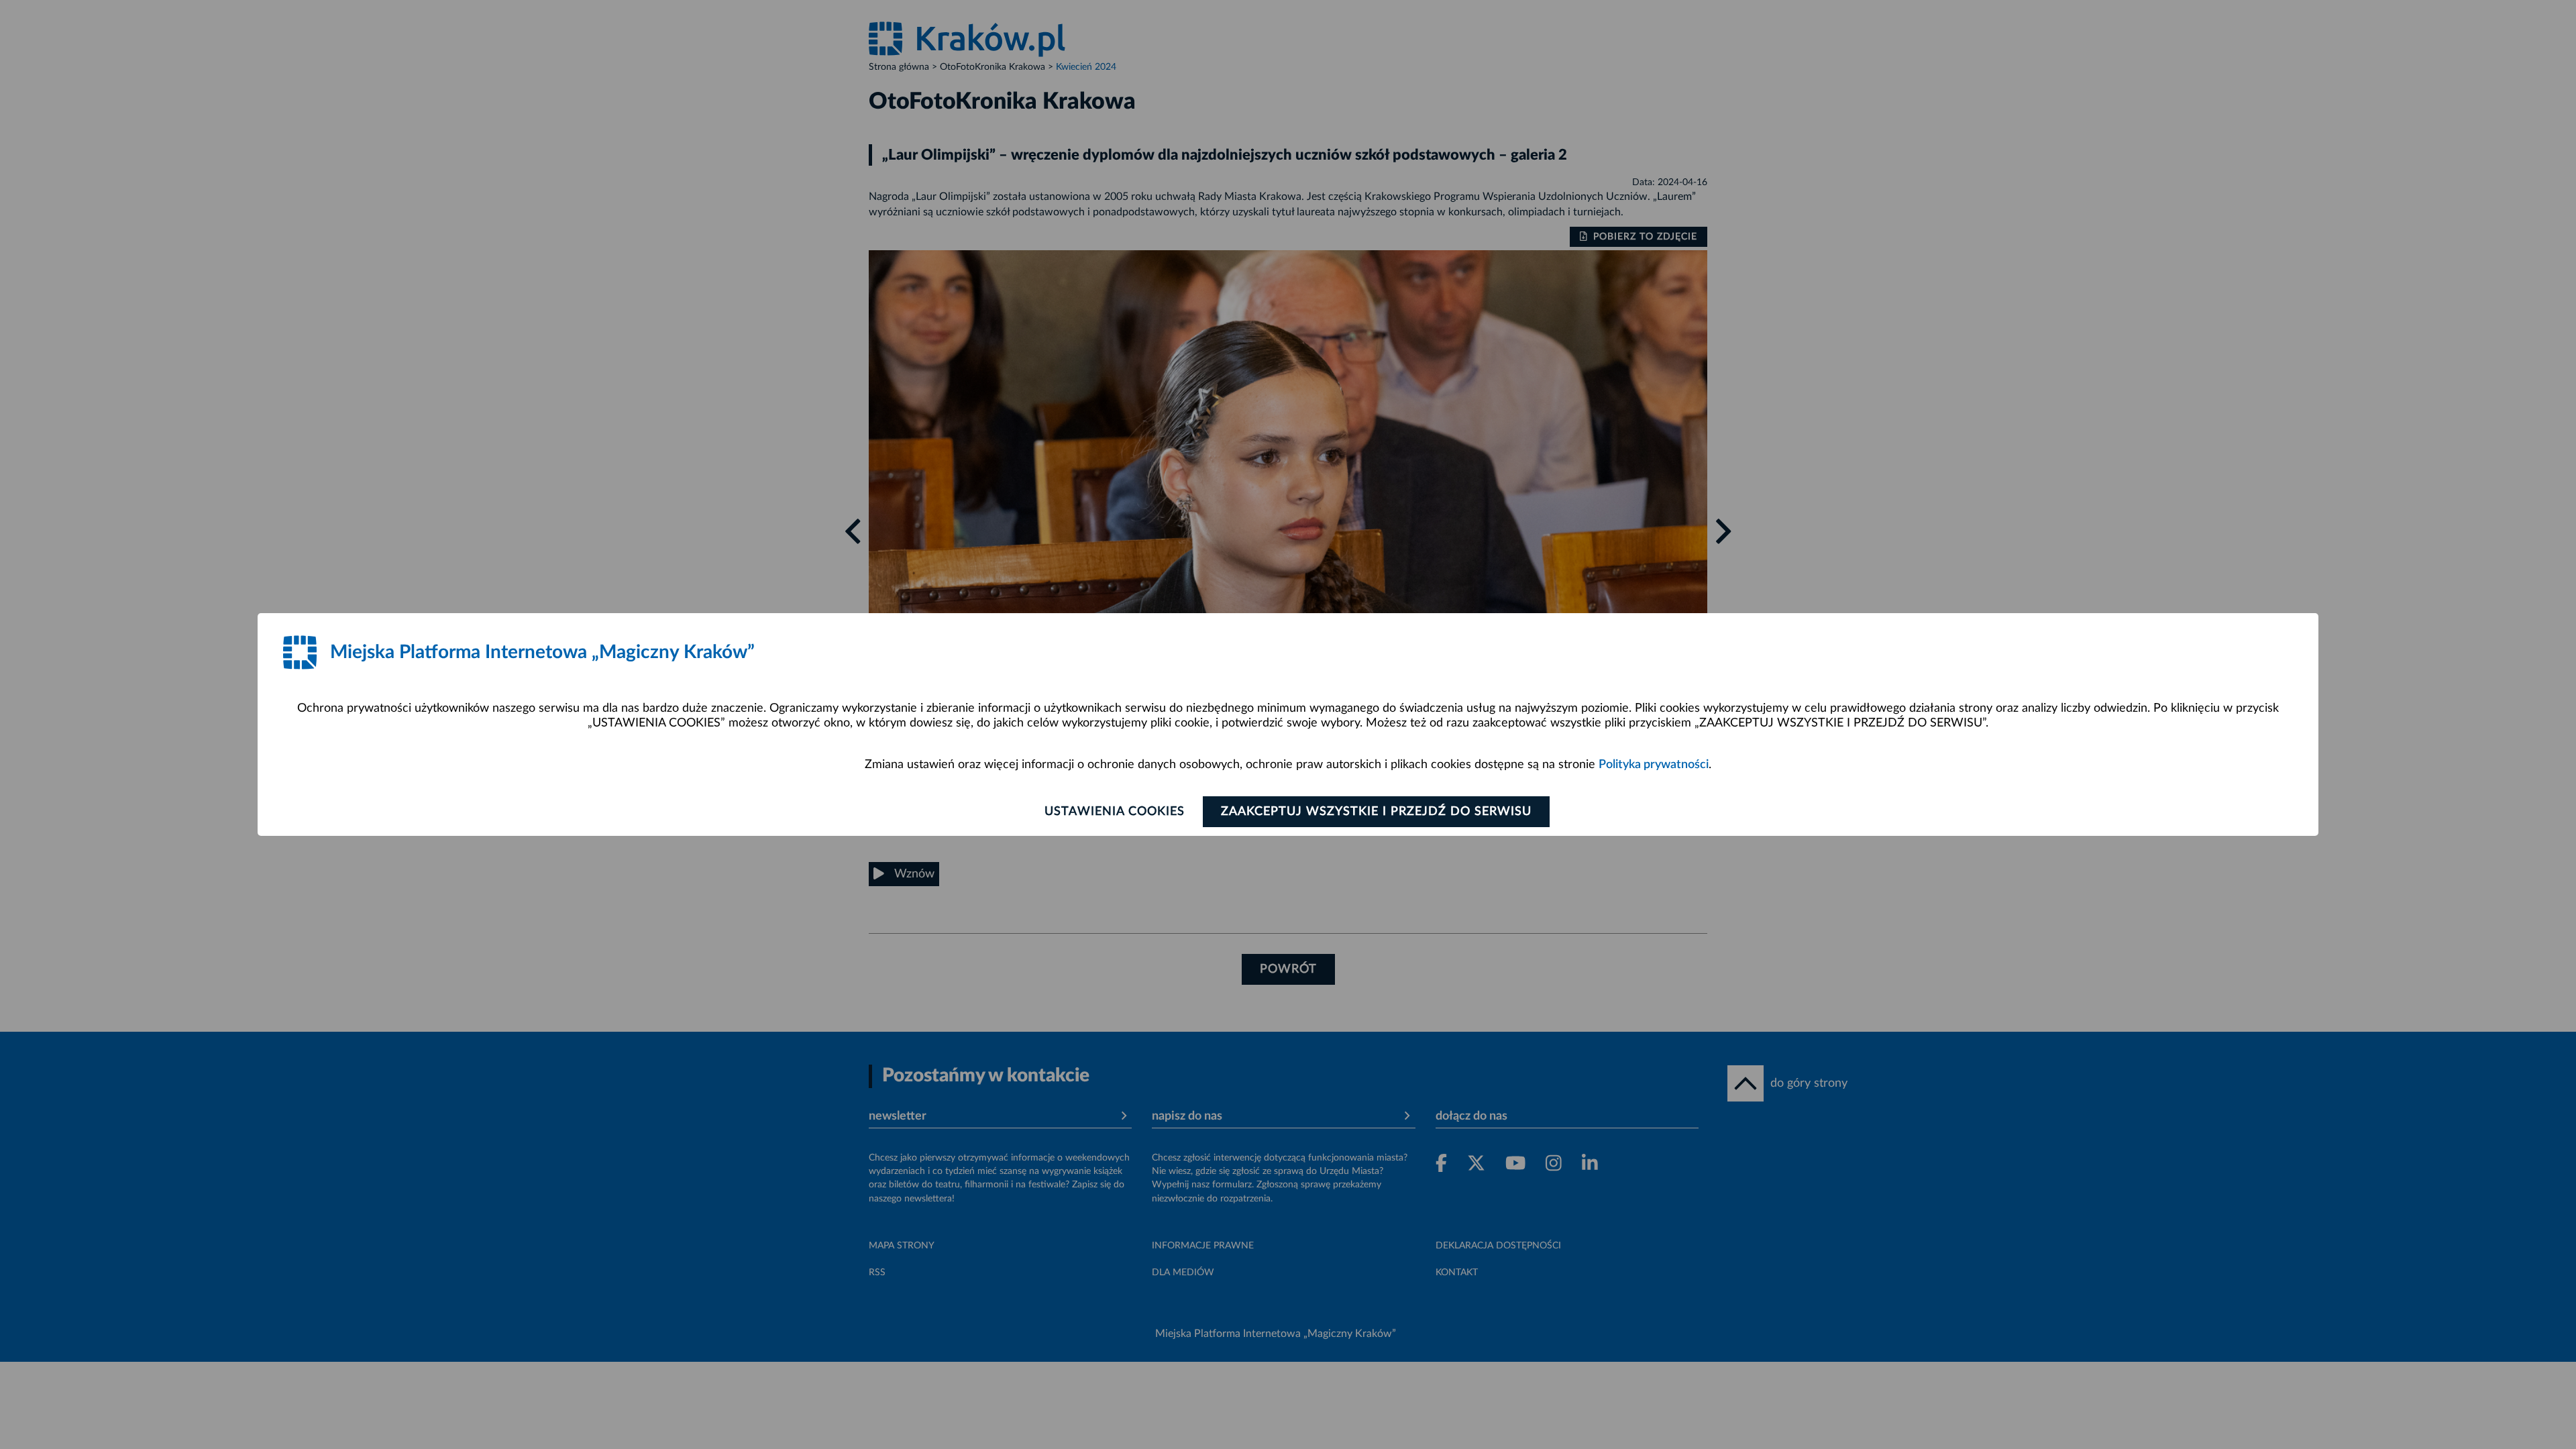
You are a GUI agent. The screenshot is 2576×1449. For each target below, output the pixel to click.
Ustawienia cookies (1115, 812)
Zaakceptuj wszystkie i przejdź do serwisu (1376, 812)
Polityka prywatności (1654, 765)
